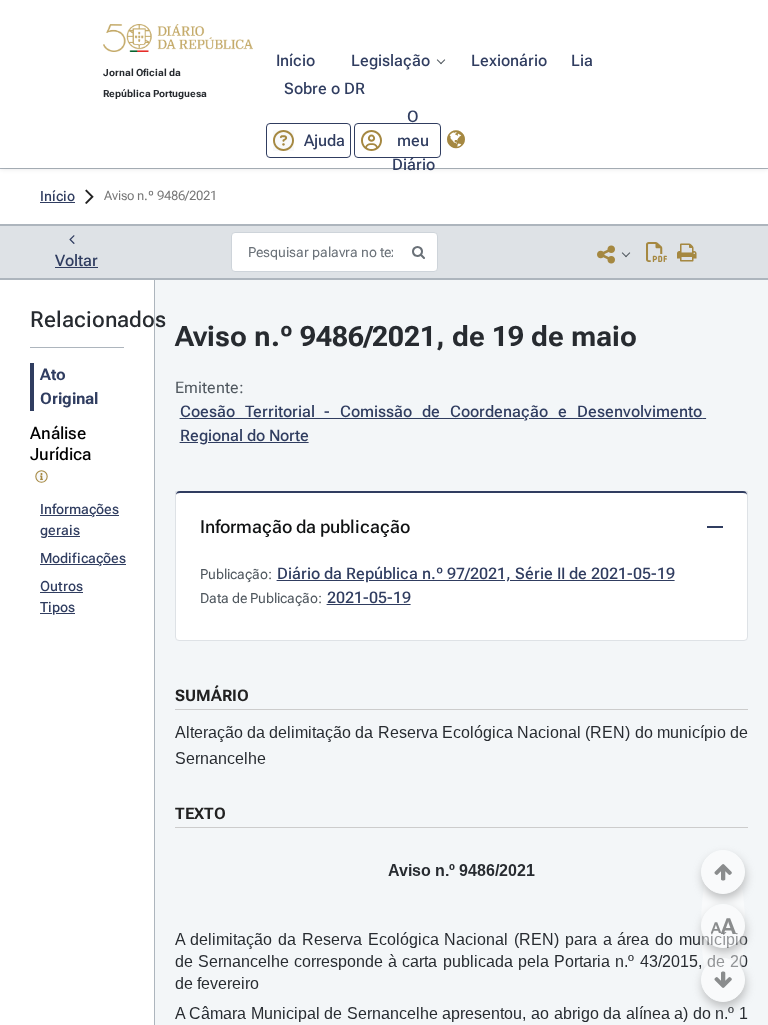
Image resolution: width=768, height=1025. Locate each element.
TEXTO (200, 813)
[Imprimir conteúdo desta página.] (687, 254)
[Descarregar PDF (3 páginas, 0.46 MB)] (656, 254)
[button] (178, 41)
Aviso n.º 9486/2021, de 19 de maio (406, 336)
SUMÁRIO (212, 695)
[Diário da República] (178, 42)
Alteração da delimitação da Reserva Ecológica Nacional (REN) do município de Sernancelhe (461, 745)
